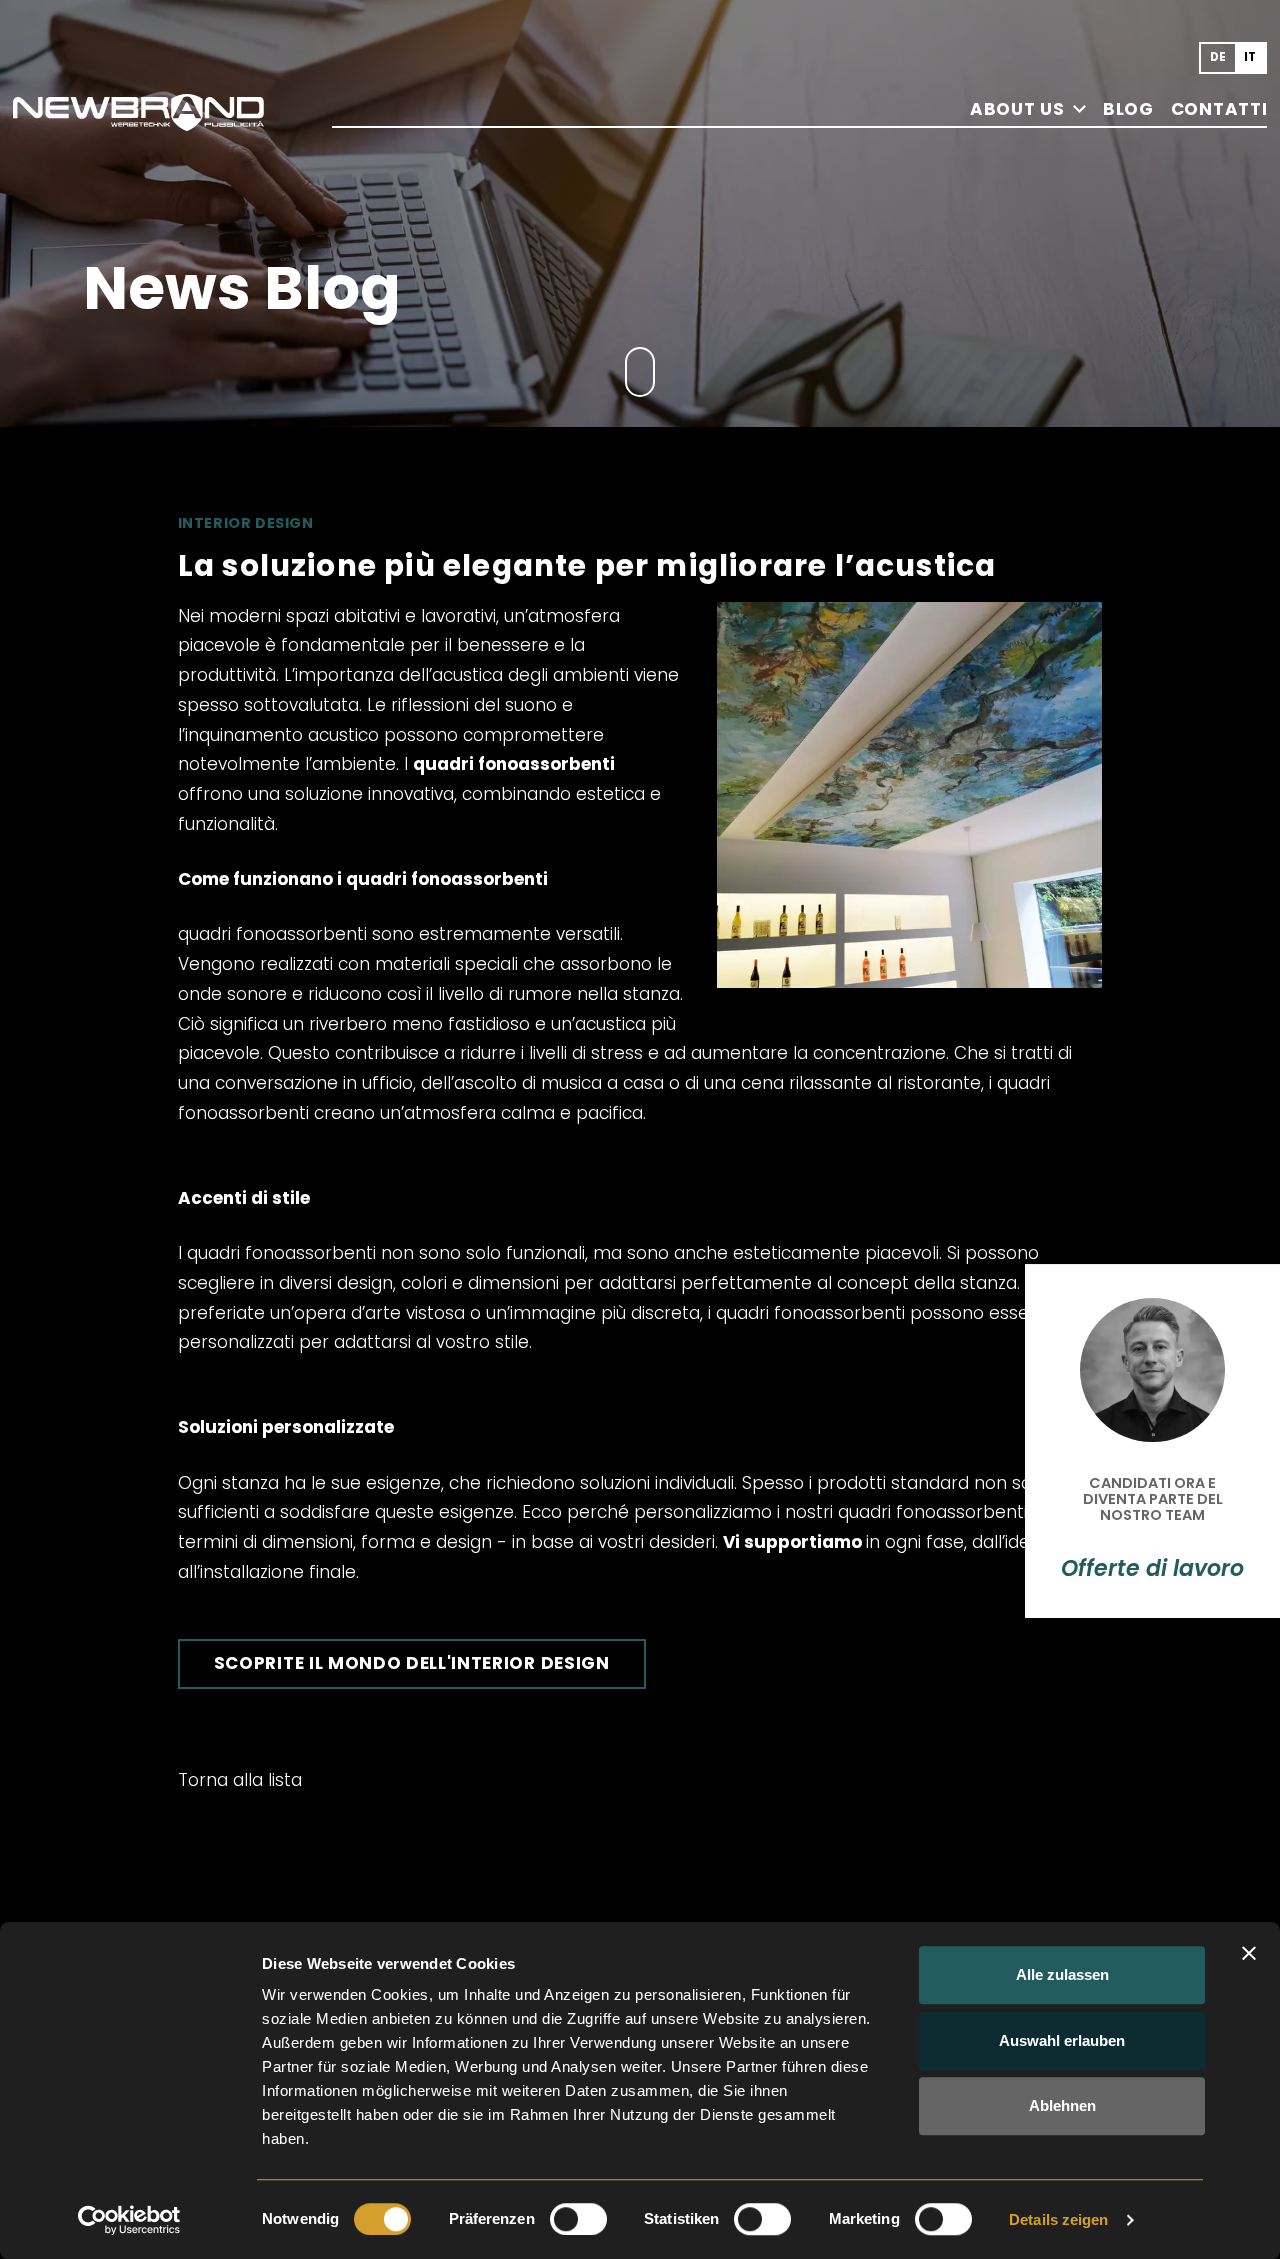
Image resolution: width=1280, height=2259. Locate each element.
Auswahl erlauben (1062, 2040)
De (1218, 57)
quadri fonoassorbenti (514, 764)
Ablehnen (1062, 2105)
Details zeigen (1058, 2219)
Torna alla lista (240, 1780)
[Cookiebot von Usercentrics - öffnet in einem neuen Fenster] (129, 2220)
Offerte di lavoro (1152, 1569)
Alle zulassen (1062, 1974)
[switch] (578, 2219)
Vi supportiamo (792, 1542)
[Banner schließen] (1249, 1953)
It (1250, 57)
